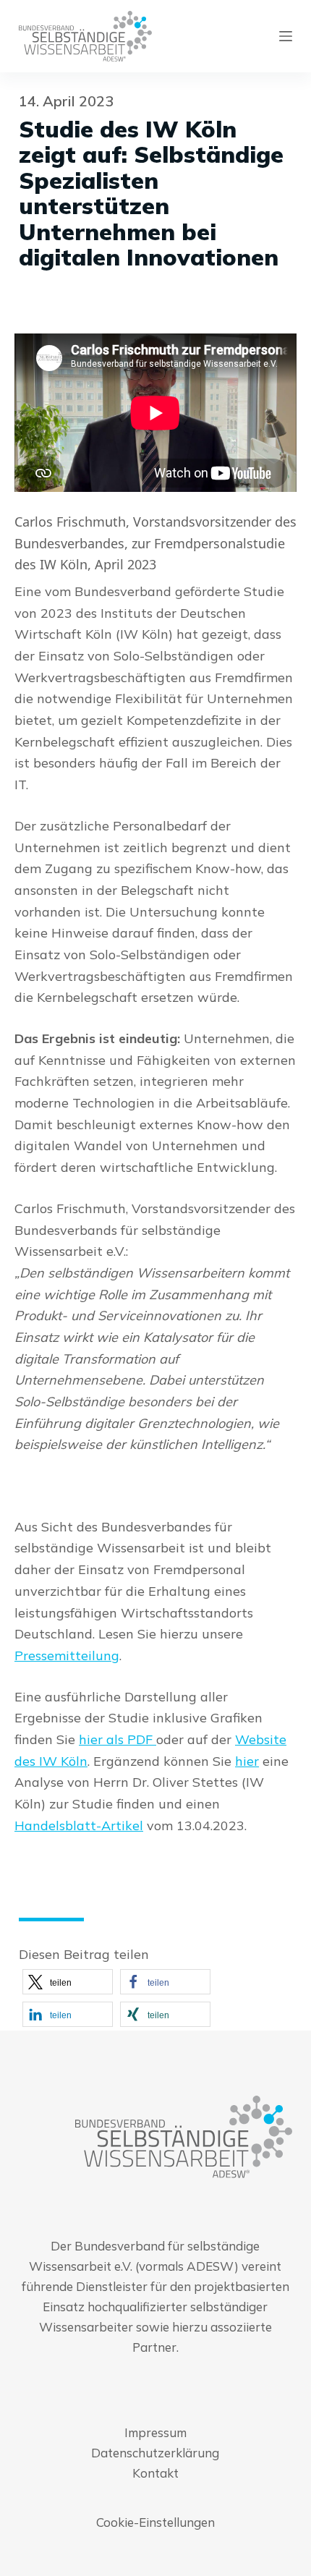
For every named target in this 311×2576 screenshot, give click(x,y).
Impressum (155, 2432)
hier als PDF (118, 1739)
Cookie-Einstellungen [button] (155, 2522)
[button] (68, 1982)
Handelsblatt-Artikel (79, 1825)
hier (247, 1761)
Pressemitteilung (67, 1655)
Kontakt (155, 2473)
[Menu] (286, 36)
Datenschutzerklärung (155, 2453)
